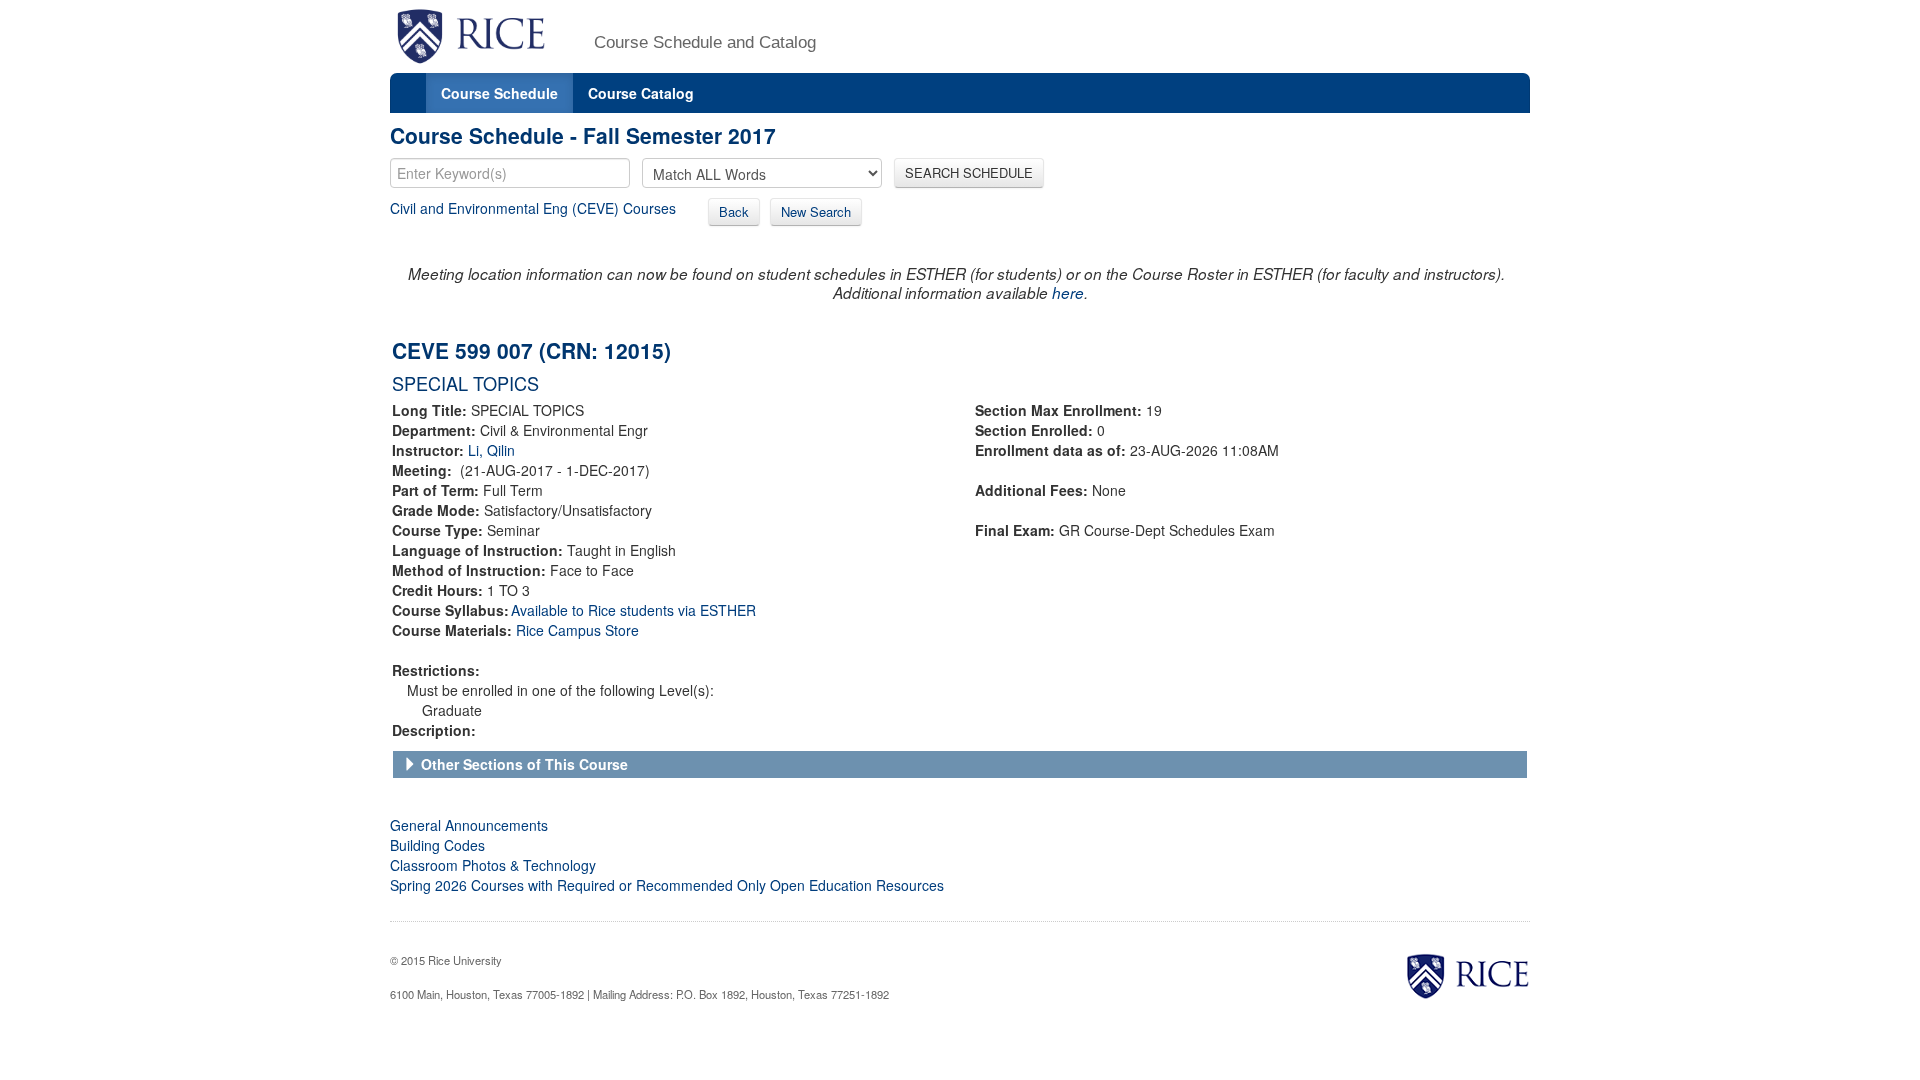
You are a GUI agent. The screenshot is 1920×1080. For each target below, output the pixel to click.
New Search (816, 211)
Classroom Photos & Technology (493, 865)
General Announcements (469, 825)
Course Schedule (499, 93)
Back (734, 211)
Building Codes (437, 845)
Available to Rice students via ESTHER (633, 610)
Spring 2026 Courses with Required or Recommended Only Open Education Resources (667, 885)
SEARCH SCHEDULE (969, 172)
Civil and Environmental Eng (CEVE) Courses (533, 208)
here (1068, 292)
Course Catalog (641, 93)
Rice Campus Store (577, 630)
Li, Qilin (491, 450)
